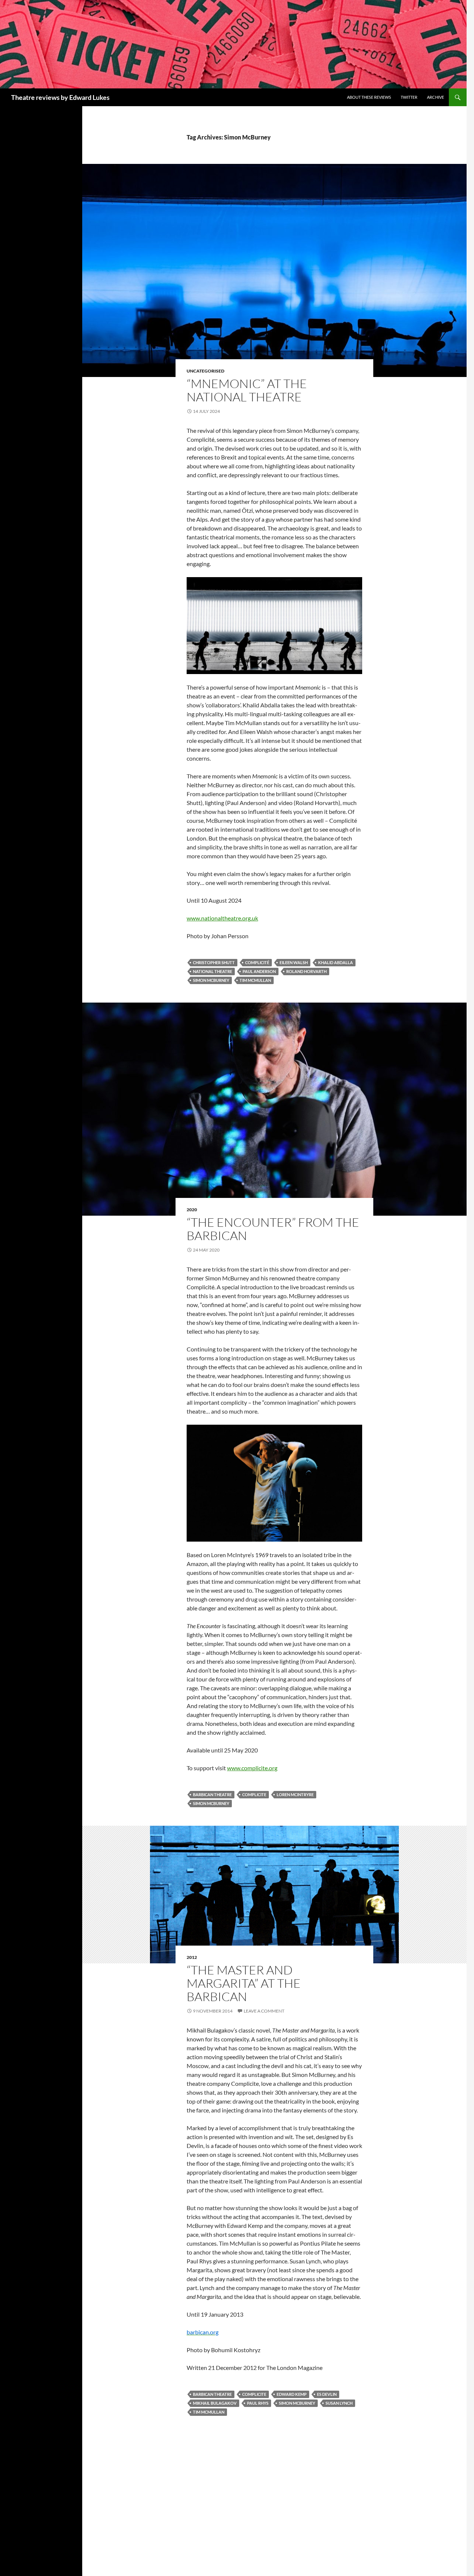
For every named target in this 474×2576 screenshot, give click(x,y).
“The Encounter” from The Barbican (273, 1229)
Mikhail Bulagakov (215, 2403)
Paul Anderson (259, 971)
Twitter (409, 97)
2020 (192, 1210)
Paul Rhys (258, 2403)
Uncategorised (206, 371)
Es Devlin (327, 2394)
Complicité (257, 962)
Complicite (254, 1794)
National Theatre (213, 971)
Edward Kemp (292, 2394)
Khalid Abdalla (336, 962)
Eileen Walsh (294, 962)
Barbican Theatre (212, 1794)
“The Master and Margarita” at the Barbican (244, 1983)
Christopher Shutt (214, 962)
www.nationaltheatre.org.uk (222, 918)
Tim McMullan (255, 980)
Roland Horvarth (306, 971)
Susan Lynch (339, 2403)
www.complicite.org (252, 1768)
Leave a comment (264, 2011)
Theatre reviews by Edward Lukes (60, 97)
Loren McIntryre (295, 1794)
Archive (435, 97)
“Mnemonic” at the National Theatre (247, 390)
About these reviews (369, 97)
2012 (192, 1957)
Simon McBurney (211, 980)
